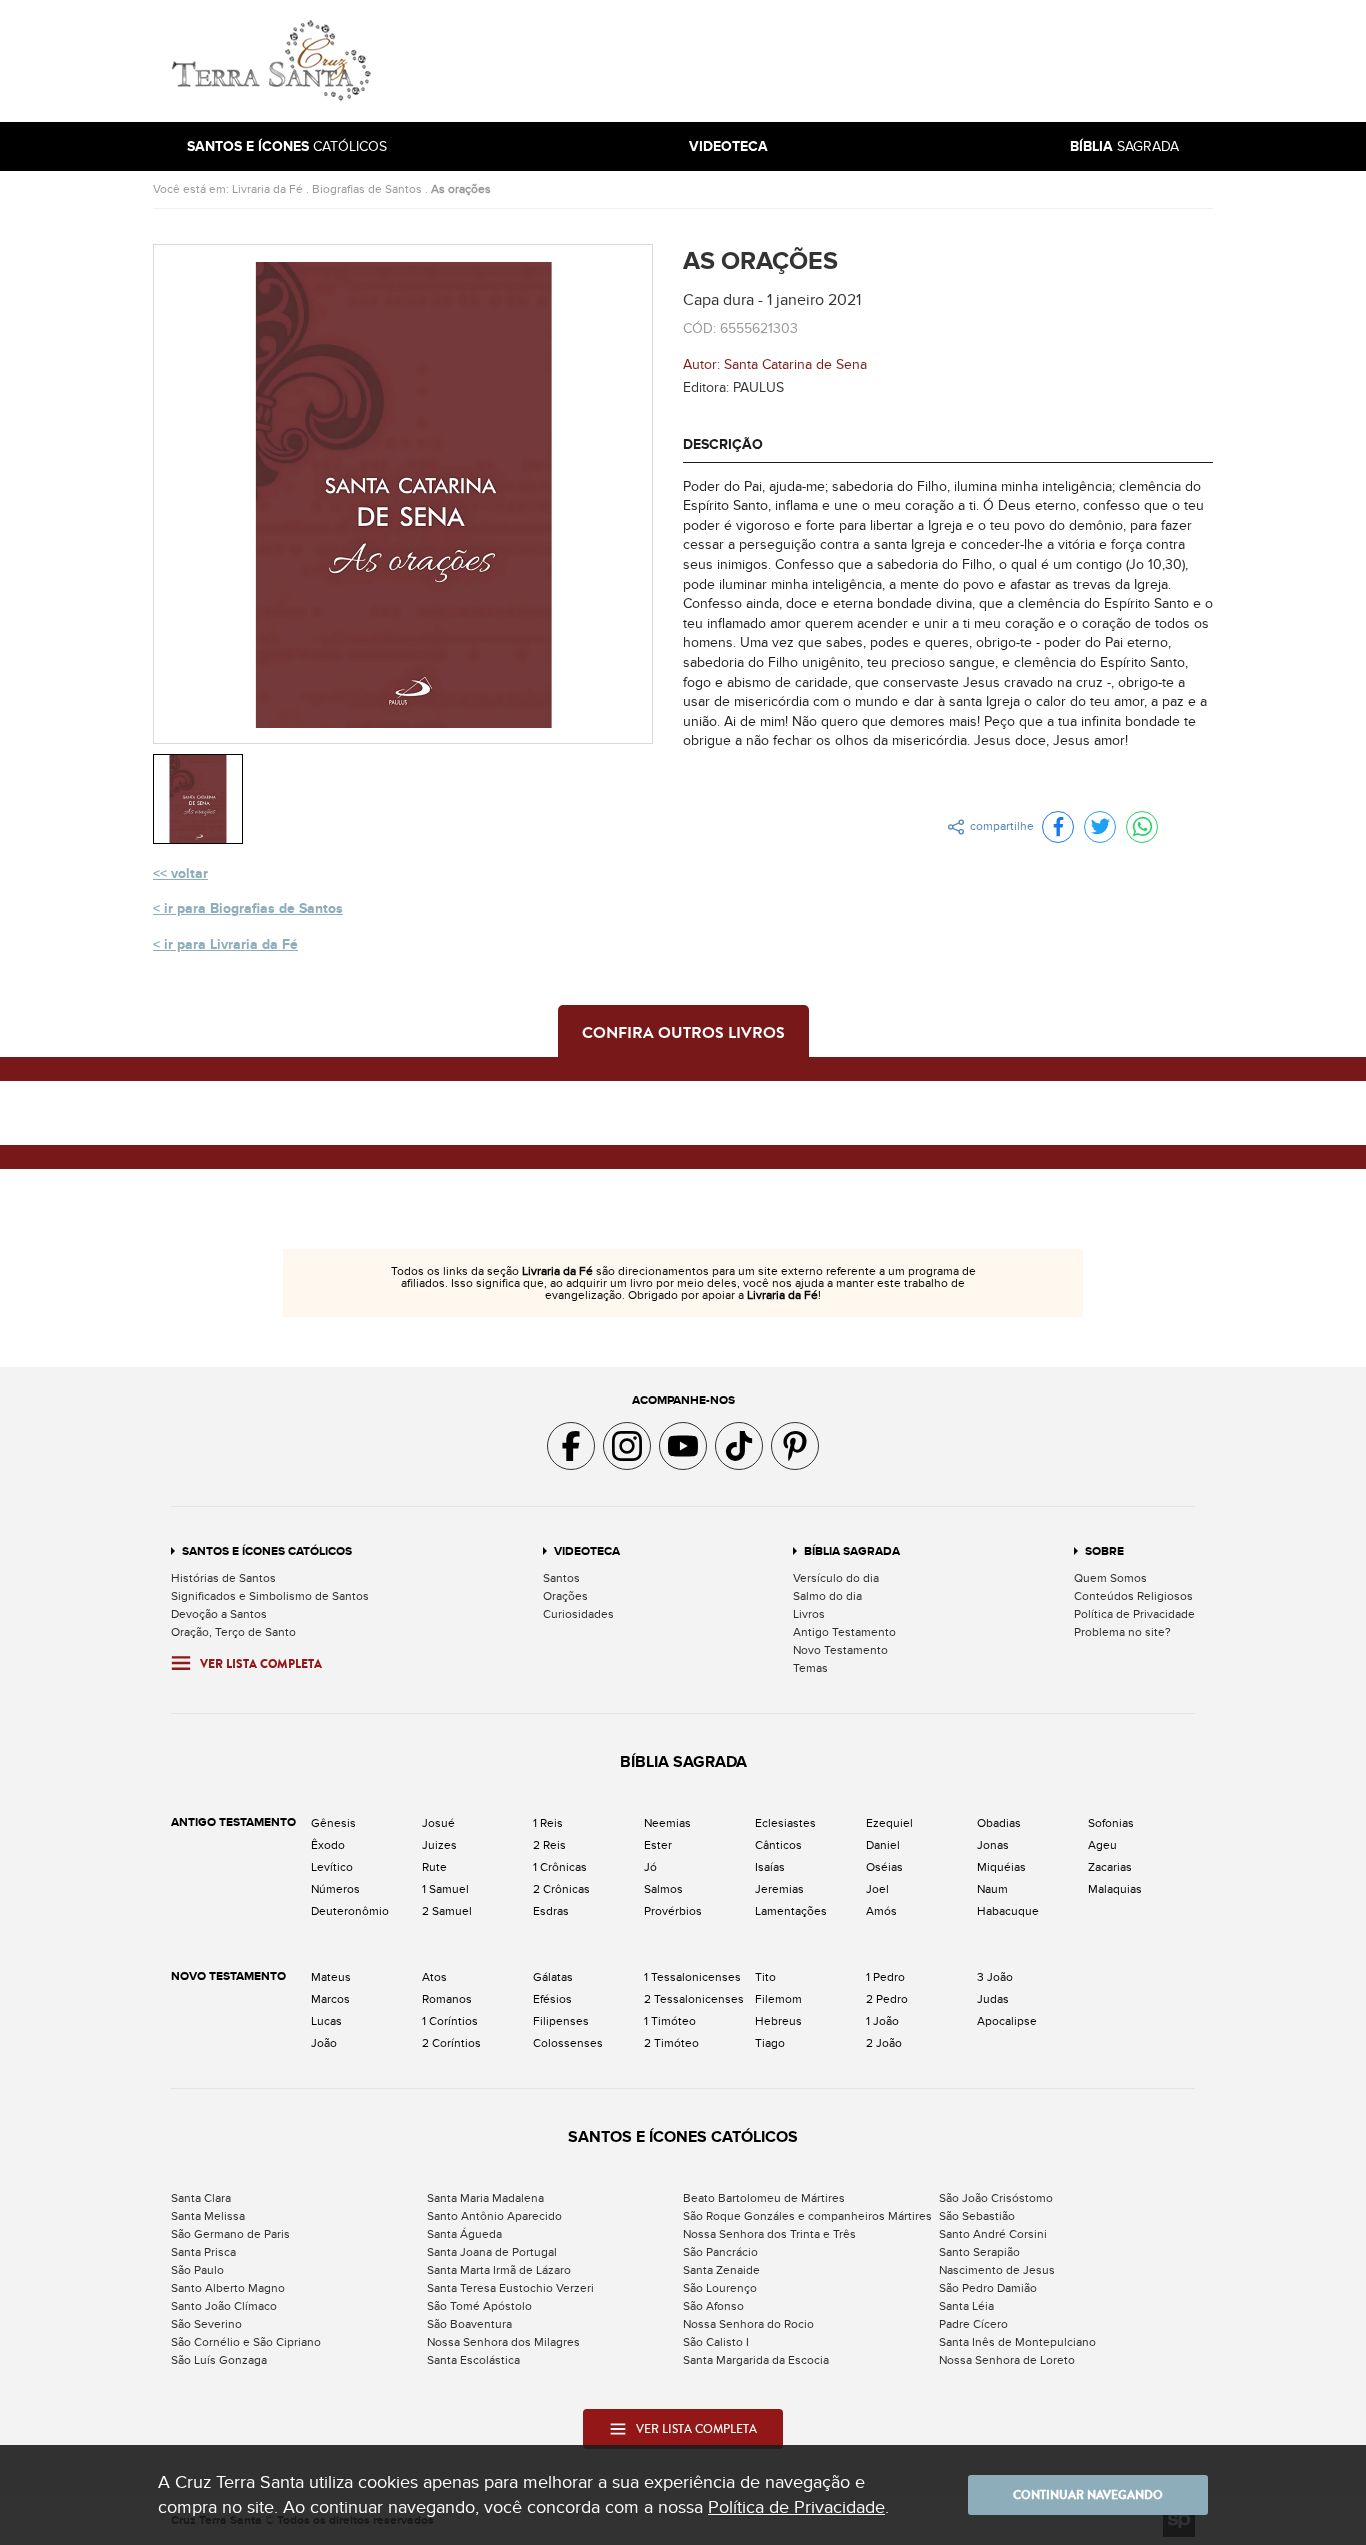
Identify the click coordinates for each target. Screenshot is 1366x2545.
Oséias (884, 1867)
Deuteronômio (350, 1911)
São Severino (206, 2324)
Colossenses (568, 2043)
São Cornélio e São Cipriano (246, 2342)
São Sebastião (977, 2216)
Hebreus (778, 2021)
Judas (993, 1999)
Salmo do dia (827, 1596)
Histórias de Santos (223, 1578)
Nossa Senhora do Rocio (748, 2324)
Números (335, 1889)
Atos (434, 1977)
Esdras (551, 1911)
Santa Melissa (208, 2216)
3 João (995, 1977)
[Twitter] (1100, 827)
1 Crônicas (560, 1867)
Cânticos (778, 1845)
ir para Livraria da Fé (231, 944)
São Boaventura (469, 2324)
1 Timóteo (670, 2021)
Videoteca (587, 1551)
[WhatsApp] (1142, 827)
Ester (658, 1845)
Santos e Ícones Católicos (267, 1551)
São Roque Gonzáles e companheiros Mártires (807, 2216)
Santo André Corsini (993, 2234)
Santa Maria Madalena (485, 2198)
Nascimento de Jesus (997, 2270)
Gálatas (553, 1977)
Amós (881, 1911)
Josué (438, 1823)
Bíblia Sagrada (852, 1551)
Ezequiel (889, 1823)
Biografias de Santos (367, 189)
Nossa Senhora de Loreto (1007, 2360)
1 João (882, 2021)
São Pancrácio (720, 2252)
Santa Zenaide (721, 2270)
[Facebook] (1058, 827)
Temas (810, 1668)
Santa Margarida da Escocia (756, 2360)
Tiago (770, 2043)
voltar (189, 873)
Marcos (330, 1999)
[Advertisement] (818, 61)
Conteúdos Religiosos (1133, 1596)
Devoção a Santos (219, 1614)
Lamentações (791, 1911)
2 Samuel (447, 1911)
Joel (877, 1889)
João (324, 2043)
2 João (884, 2043)
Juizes (439, 1845)
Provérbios (673, 1911)
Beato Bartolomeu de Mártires (764, 2198)
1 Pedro (885, 1977)
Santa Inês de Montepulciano (1017, 2342)
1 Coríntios (450, 2021)
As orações (461, 189)
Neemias (667, 1823)
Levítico (332, 1867)
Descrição (723, 444)
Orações (565, 1596)
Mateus (331, 1977)
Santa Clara (201, 2198)
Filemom (778, 1999)
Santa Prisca (203, 2252)
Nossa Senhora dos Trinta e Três (769, 2234)
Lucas (326, 2021)
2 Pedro (887, 1999)
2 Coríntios (451, 2043)
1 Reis (548, 1823)
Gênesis (333, 1823)
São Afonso (713, 2306)
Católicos (287, 146)
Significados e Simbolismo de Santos (270, 1596)
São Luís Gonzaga (219, 2360)
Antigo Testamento (844, 1632)
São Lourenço (720, 2288)
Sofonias (1111, 1823)
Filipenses (561, 2021)
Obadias (999, 1823)
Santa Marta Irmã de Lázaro (499, 2270)
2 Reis (549, 1845)
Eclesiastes (785, 1823)
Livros (809, 1614)
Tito (765, 1977)
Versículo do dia (836, 1578)
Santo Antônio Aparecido (494, 2216)
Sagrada (1124, 146)
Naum (992, 1889)
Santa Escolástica (473, 2360)
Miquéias (1001, 1867)
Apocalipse (1007, 2021)
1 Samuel (445, 1889)
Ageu (1102, 1845)
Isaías (770, 1867)
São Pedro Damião (988, 2288)
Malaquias (1115, 1889)
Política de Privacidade (1134, 1614)
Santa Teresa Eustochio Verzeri (510, 2288)
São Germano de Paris (230, 2234)
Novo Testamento (840, 1650)
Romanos (447, 1999)
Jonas (993, 1845)
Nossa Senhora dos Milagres (503, 2342)
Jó (650, 1867)
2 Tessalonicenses (694, 1999)
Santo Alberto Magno (228, 2288)
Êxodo (328, 1845)
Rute (434, 1867)
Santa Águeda (464, 2234)
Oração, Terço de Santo (233, 1632)
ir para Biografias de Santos (253, 908)
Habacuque (1008, 1911)
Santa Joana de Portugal (492, 2252)
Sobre (1104, 1551)
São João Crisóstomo (996, 2198)
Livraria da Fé (267, 189)
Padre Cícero (973, 2324)
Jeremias (779, 1889)
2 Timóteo (671, 2043)
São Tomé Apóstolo (479, 2306)
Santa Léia (966, 2306)
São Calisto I (716, 2342)
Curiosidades (578, 1614)
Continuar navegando (1088, 2495)
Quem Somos (1110, 1578)
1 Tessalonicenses (692, 1977)
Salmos (663, 1889)
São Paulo (197, 2270)
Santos (561, 1578)
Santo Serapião (979, 2252)
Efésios (552, 1999)
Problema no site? (1122, 1632)
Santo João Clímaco (224, 2306)
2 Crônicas (561, 1889)
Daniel (883, 1845)
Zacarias (1110, 1867)
